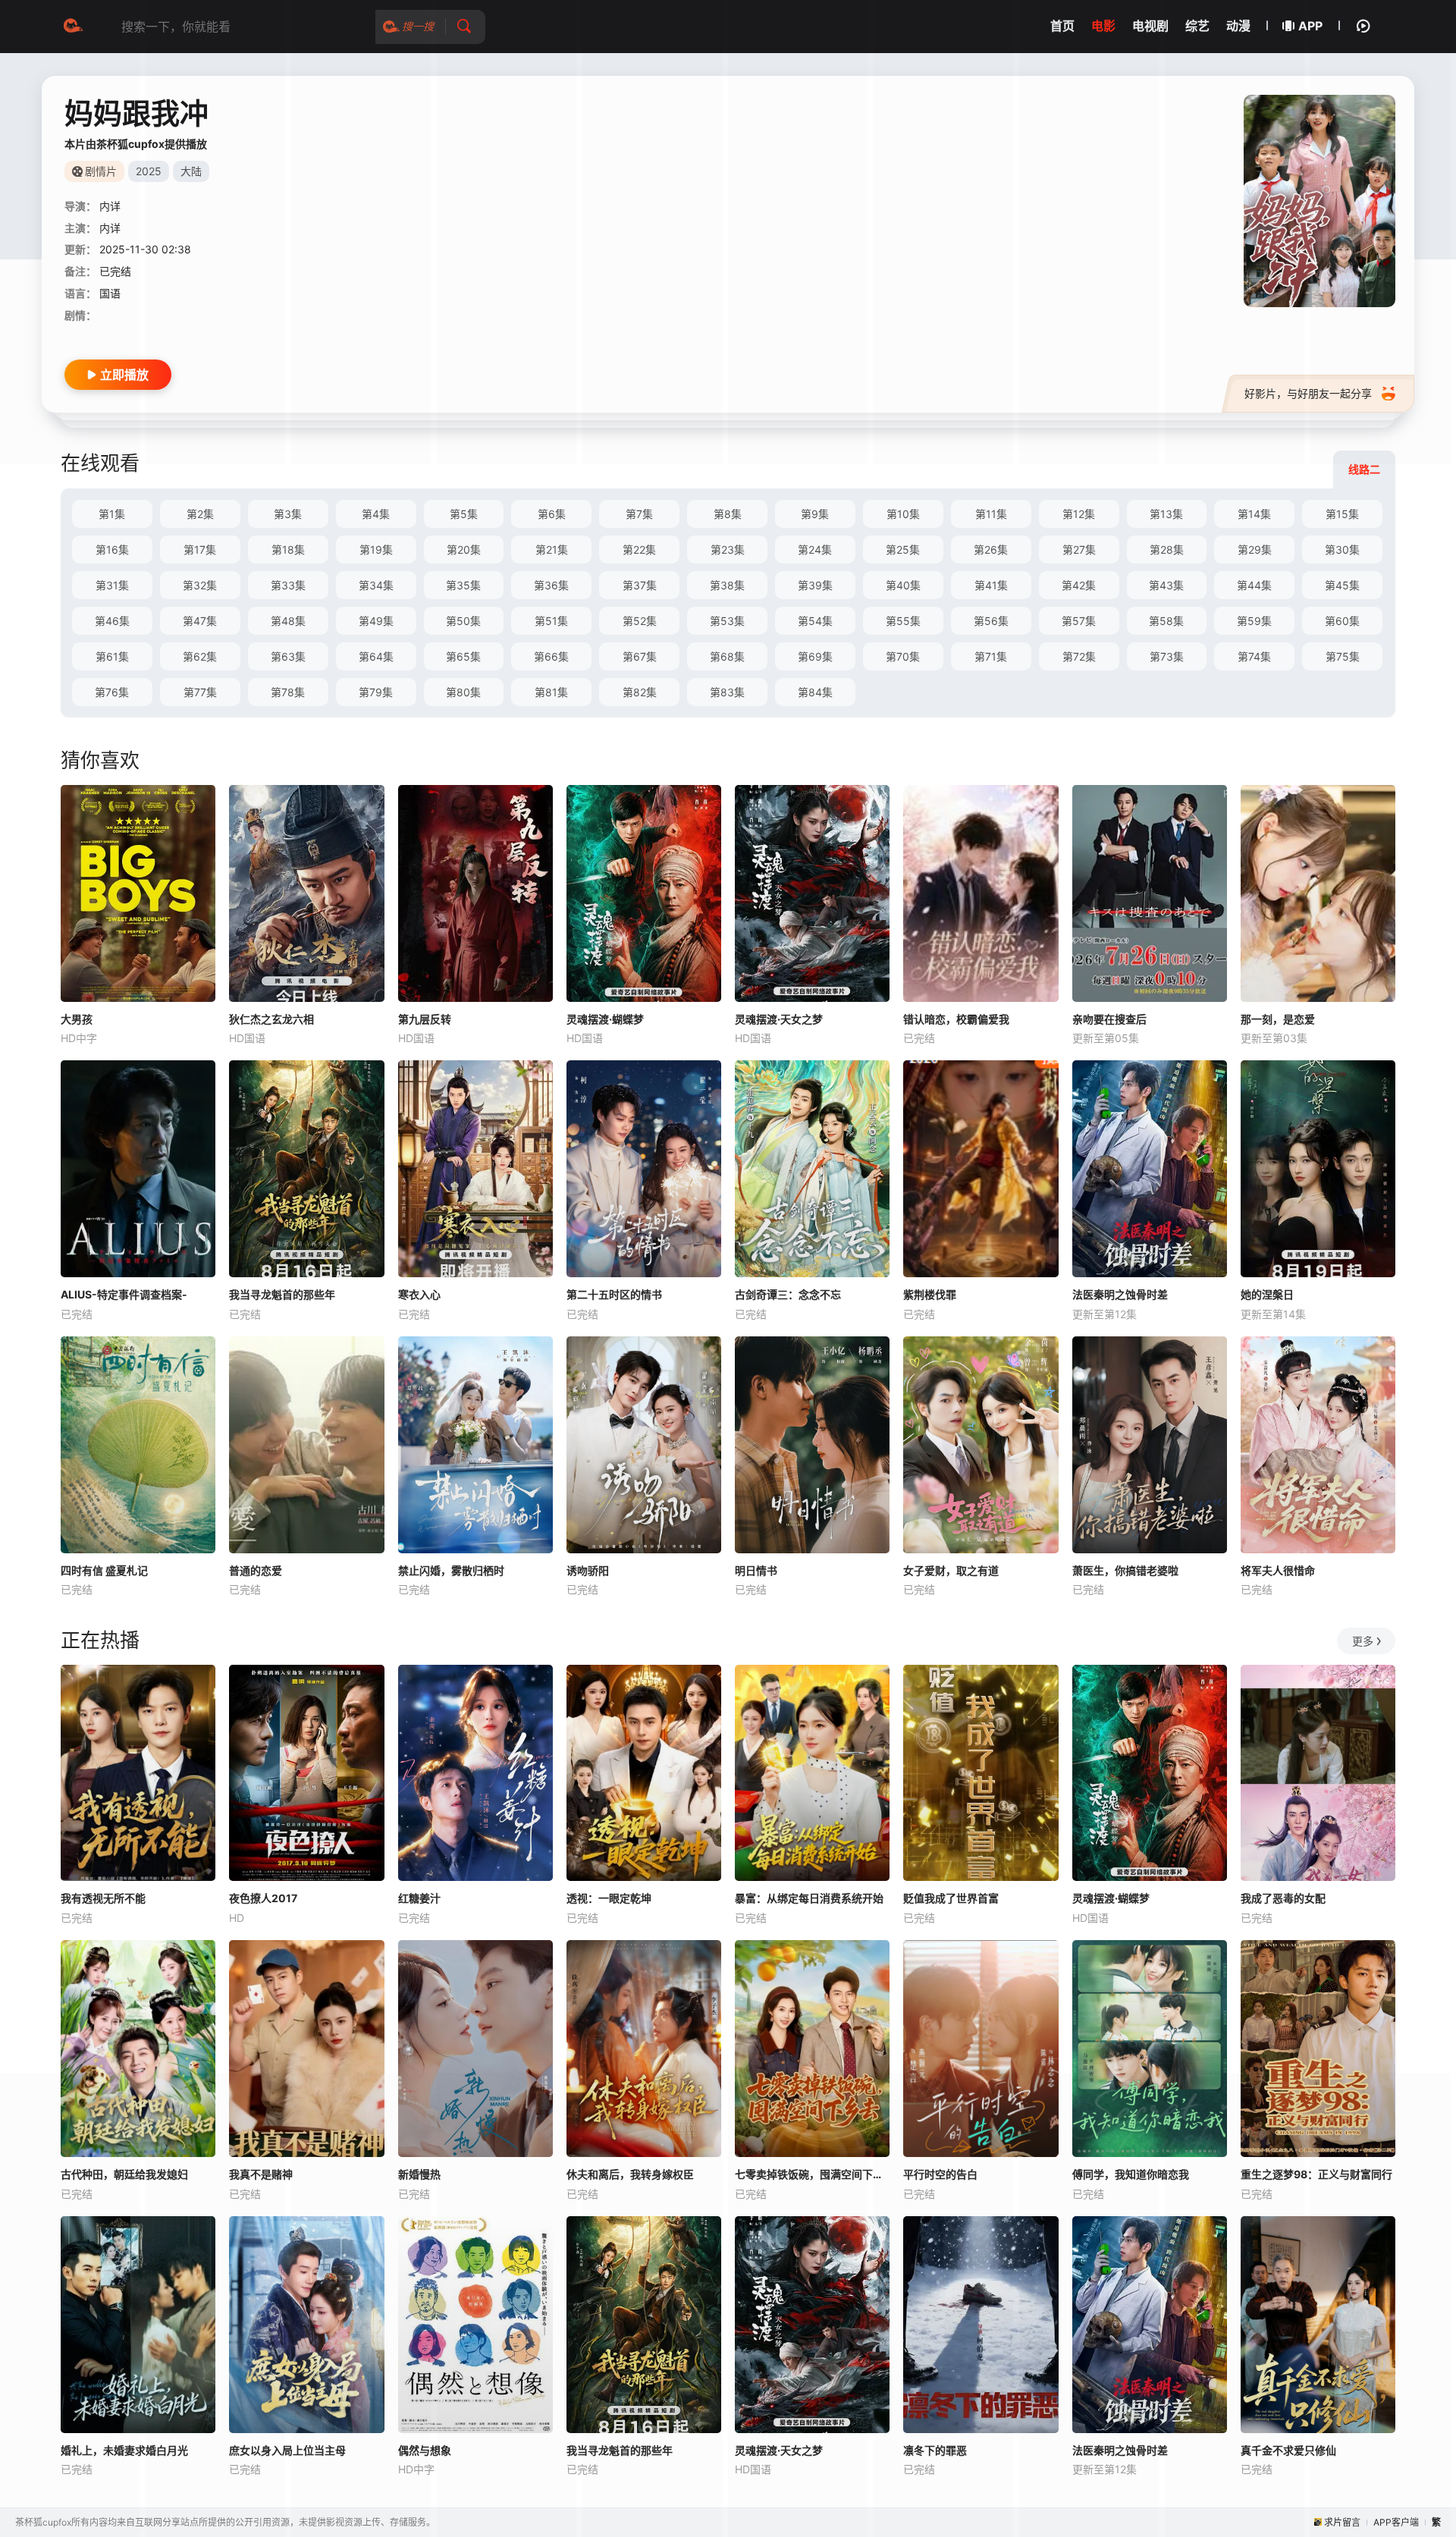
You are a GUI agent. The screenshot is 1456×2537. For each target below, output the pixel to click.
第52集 (640, 621)
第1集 (112, 514)
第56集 (991, 621)
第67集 (640, 656)
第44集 (1254, 585)
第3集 (288, 514)
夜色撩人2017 (263, 1898)
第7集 (639, 514)
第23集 (728, 549)
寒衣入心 (419, 1294)
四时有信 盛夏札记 (104, 1570)
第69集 (815, 656)
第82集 (640, 692)
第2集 (200, 514)
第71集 (991, 656)
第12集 (1079, 514)
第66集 (551, 656)
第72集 (1079, 656)
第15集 (1342, 514)
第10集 (903, 514)
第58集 (1166, 621)
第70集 (903, 656)
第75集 (1343, 656)
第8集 (728, 514)
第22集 (639, 549)
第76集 (112, 692)
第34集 (376, 585)
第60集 (1342, 621)
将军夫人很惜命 (1278, 1570)
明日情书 (756, 1570)
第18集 (288, 549)
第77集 (200, 692)
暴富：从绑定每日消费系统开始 (809, 1898)
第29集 (1255, 549)
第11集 (991, 514)
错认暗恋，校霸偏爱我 (956, 1019)
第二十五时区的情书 (614, 1294)
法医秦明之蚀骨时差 (1120, 1294)
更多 (1363, 1641)
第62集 (200, 656)
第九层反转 (425, 1019)
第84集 (815, 692)
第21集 (552, 549)
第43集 (1166, 585)
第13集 (1166, 514)
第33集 (288, 585)
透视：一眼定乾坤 (609, 1898)
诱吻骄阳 (588, 1570)
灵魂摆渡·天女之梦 (779, 1019)
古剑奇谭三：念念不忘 (788, 1294)
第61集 (112, 656)
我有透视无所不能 (103, 1898)
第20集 (464, 549)
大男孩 (77, 1019)
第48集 (288, 621)
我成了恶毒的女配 (1283, 1898)
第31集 (112, 585)
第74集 (1254, 656)
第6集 (552, 514)
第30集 (1342, 549)
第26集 (991, 549)
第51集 (551, 621)
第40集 (903, 585)
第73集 (1167, 656)
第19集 (376, 549)
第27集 (1079, 549)
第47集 (200, 621)
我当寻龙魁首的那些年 (282, 1294)
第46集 (112, 621)
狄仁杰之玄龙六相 (271, 1019)
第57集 (1079, 621)
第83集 (727, 692)
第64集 (376, 656)
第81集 (551, 692)
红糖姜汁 (419, 1898)
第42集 (1079, 585)
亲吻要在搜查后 (1109, 1019)
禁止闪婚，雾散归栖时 (451, 1570)
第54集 (815, 621)
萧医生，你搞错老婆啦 (1125, 1570)
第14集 (1254, 514)
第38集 (727, 585)
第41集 (991, 585)
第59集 (1254, 621)
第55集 (903, 621)
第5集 (464, 514)
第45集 (1342, 585)
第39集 (815, 585)
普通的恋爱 (256, 1570)
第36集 (551, 585)
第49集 (376, 621)
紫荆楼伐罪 (930, 1294)
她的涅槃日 (1267, 1294)
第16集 (112, 549)
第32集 (200, 585)
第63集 (288, 656)
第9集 (815, 514)
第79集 (376, 692)
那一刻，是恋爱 (1278, 1019)
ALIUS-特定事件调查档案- (124, 1294)
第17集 (200, 549)
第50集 (463, 621)
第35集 (463, 585)
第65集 (463, 656)
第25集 (903, 549)
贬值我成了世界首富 (951, 1898)
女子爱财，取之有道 (951, 1570)
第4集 (376, 514)
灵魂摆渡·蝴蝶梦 (605, 1019)
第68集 (727, 656)
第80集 (463, 692)
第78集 (288, 692)
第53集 (727, 621)
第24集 (815, 549)
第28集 (1167, 549)
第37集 (640, 585)
